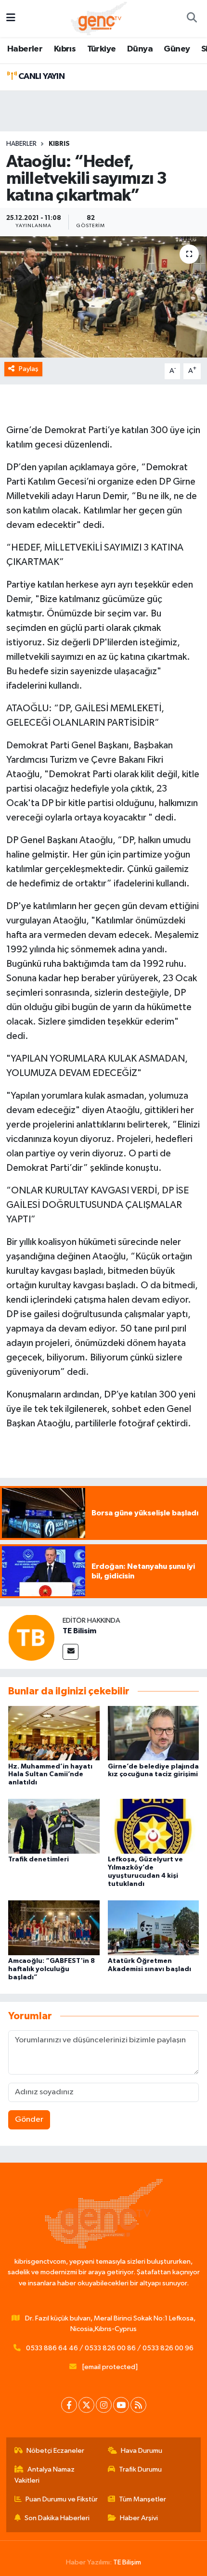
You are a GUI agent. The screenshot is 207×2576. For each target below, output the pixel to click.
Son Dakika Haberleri (57, 2518)
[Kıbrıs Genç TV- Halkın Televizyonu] (99, 18)
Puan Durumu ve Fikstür (62, 2499)
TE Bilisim (79, 1631)
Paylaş (29, 369)
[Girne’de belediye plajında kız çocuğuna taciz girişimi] (154, 1733)
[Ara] (192, 19)
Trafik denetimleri (39, 1859)
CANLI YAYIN (40, 77)
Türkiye (102, 49)
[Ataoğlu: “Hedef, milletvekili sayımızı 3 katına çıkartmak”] (103, 297)
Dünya (140, 49)
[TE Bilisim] (31, 1637)
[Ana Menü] (11, 19)
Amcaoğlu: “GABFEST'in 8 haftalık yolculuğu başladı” (52, 1969)
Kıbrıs (65, 49)
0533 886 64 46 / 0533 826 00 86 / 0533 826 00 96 (110, 2348)
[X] (86, 2405)
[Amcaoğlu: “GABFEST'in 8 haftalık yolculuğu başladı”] (54, 1928)
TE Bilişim (127, 2562)
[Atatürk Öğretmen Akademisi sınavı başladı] (154, 1928)
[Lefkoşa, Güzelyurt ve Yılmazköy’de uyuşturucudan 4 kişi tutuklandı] (154, 1826)
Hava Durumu (142, 2451)
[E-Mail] (71, 1652)
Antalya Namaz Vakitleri (45, 2475)
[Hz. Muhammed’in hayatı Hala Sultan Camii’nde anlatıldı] (54, 1733)
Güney (177, 49)
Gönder (29, 2120)
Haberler (25, 49)
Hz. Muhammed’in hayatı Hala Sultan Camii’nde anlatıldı (50, 1775)
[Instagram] (104, 2405)
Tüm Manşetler (142, 2499)
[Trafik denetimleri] (54, 1826)
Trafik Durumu (140, 2469)
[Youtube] (121, 2405)
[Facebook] (69, 2405)
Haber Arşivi (139, 2518)
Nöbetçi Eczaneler (55, 2451)
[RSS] (138, 2405)
